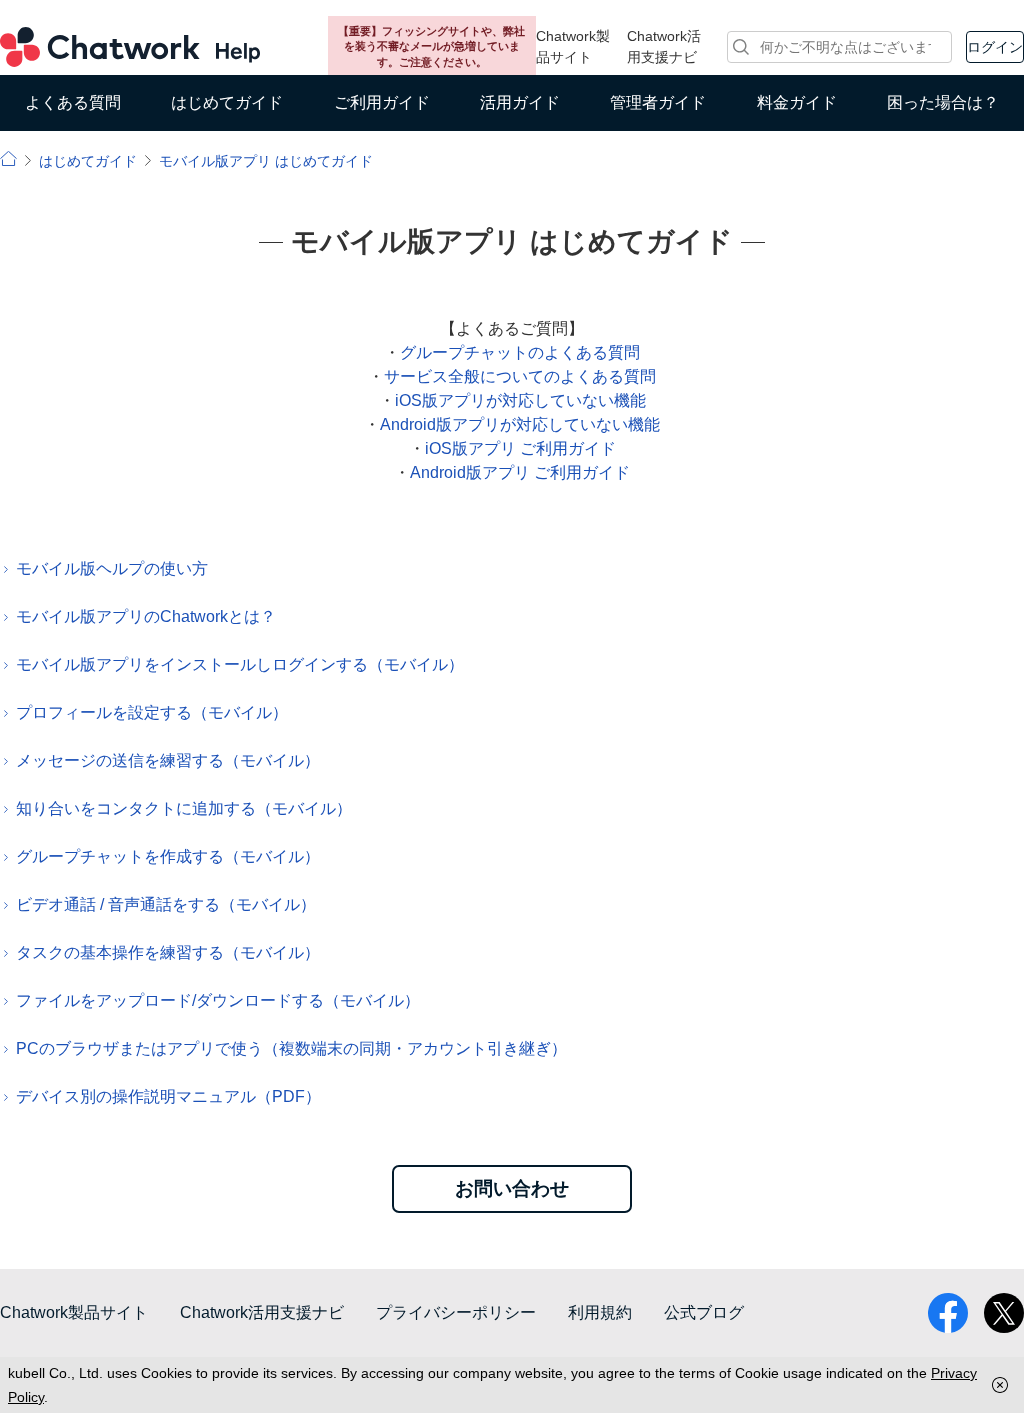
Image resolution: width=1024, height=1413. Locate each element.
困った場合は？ (943, 102)
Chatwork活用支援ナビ (664, 46)
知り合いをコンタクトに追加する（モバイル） (184, 808)
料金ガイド (797, 102)
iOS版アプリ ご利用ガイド (520, 448)
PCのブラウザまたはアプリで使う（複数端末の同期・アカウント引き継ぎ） (291, 1048)
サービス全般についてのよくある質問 (520, 376)
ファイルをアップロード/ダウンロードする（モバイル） (218, 1000)
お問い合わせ (512, 1188)
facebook (948, 1313)
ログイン (995, 47)
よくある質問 (73, 102)
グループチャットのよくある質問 (520, 352)
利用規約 (600, 1312)
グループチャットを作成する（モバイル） (168, 856)
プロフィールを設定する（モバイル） (152, 712)
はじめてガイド (227, 102)
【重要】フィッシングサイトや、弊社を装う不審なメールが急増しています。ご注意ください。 (431, 46)
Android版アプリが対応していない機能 (520, 424)
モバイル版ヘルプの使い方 (112, 568)
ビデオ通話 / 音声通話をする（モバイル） (166, 904)
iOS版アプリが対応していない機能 (520, 400)
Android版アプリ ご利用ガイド (520, 472)
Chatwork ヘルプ (130, 47)
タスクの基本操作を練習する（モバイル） (168, 952)
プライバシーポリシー (456, 1312)
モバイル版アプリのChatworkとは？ (146, 616)
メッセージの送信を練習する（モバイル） (168, 760)
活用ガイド (520, 102)
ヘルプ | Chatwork (8, 158)
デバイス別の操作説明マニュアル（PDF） (168, 1096)
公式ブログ (704, 1312)
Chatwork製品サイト (573, 46)
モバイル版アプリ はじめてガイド (266, 161)
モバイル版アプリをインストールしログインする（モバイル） (240, 664)
